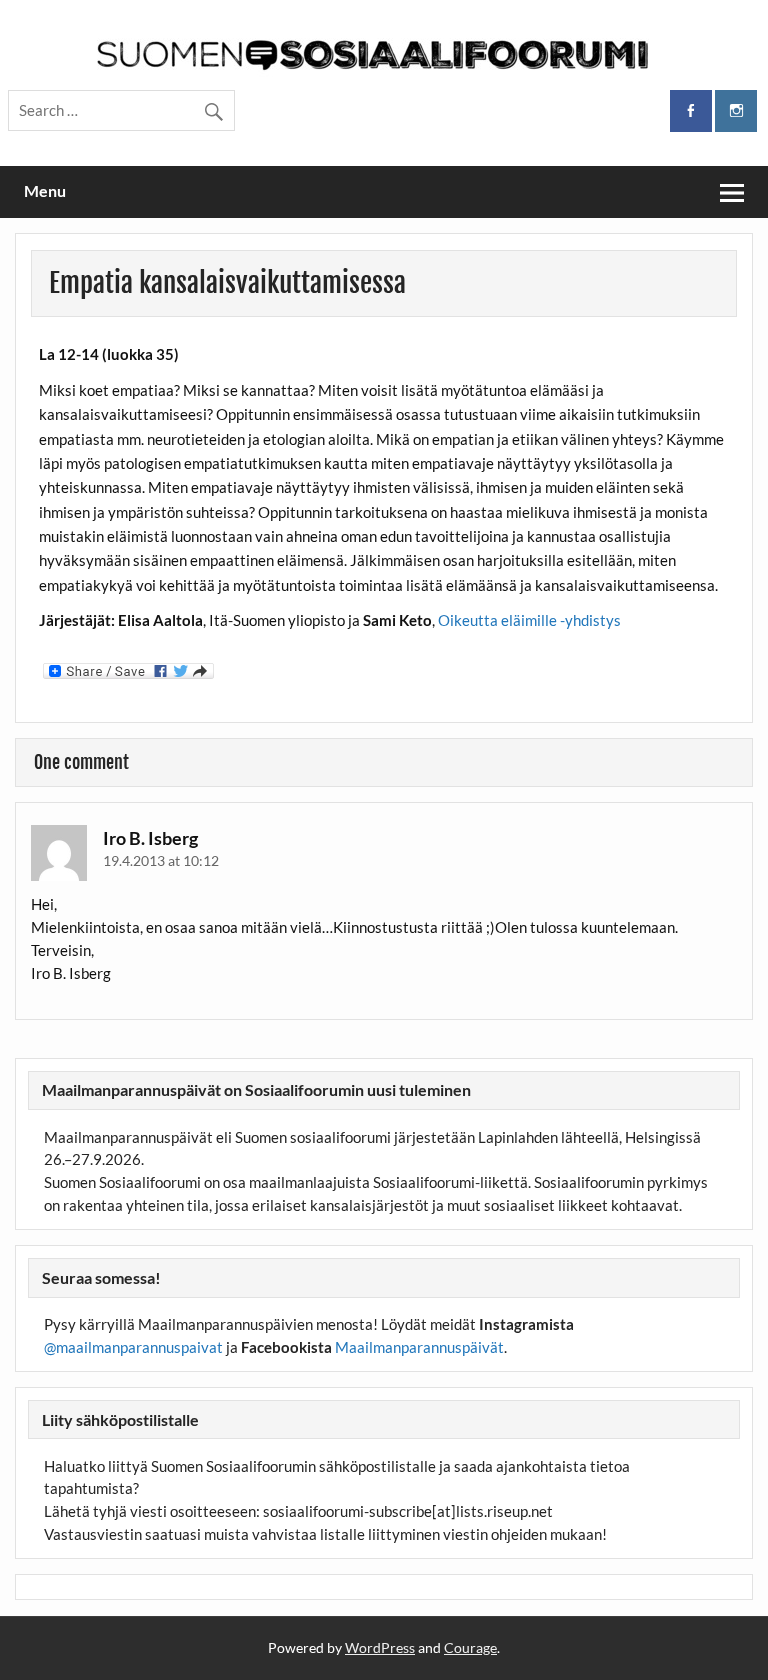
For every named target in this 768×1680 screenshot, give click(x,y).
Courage (470, 1647)
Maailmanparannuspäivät (419, 1347)
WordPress (380, 1647)
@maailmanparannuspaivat (133, 1347)
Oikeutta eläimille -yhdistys (529, 620)
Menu (45, 190)
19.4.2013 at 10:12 (161, 860)
